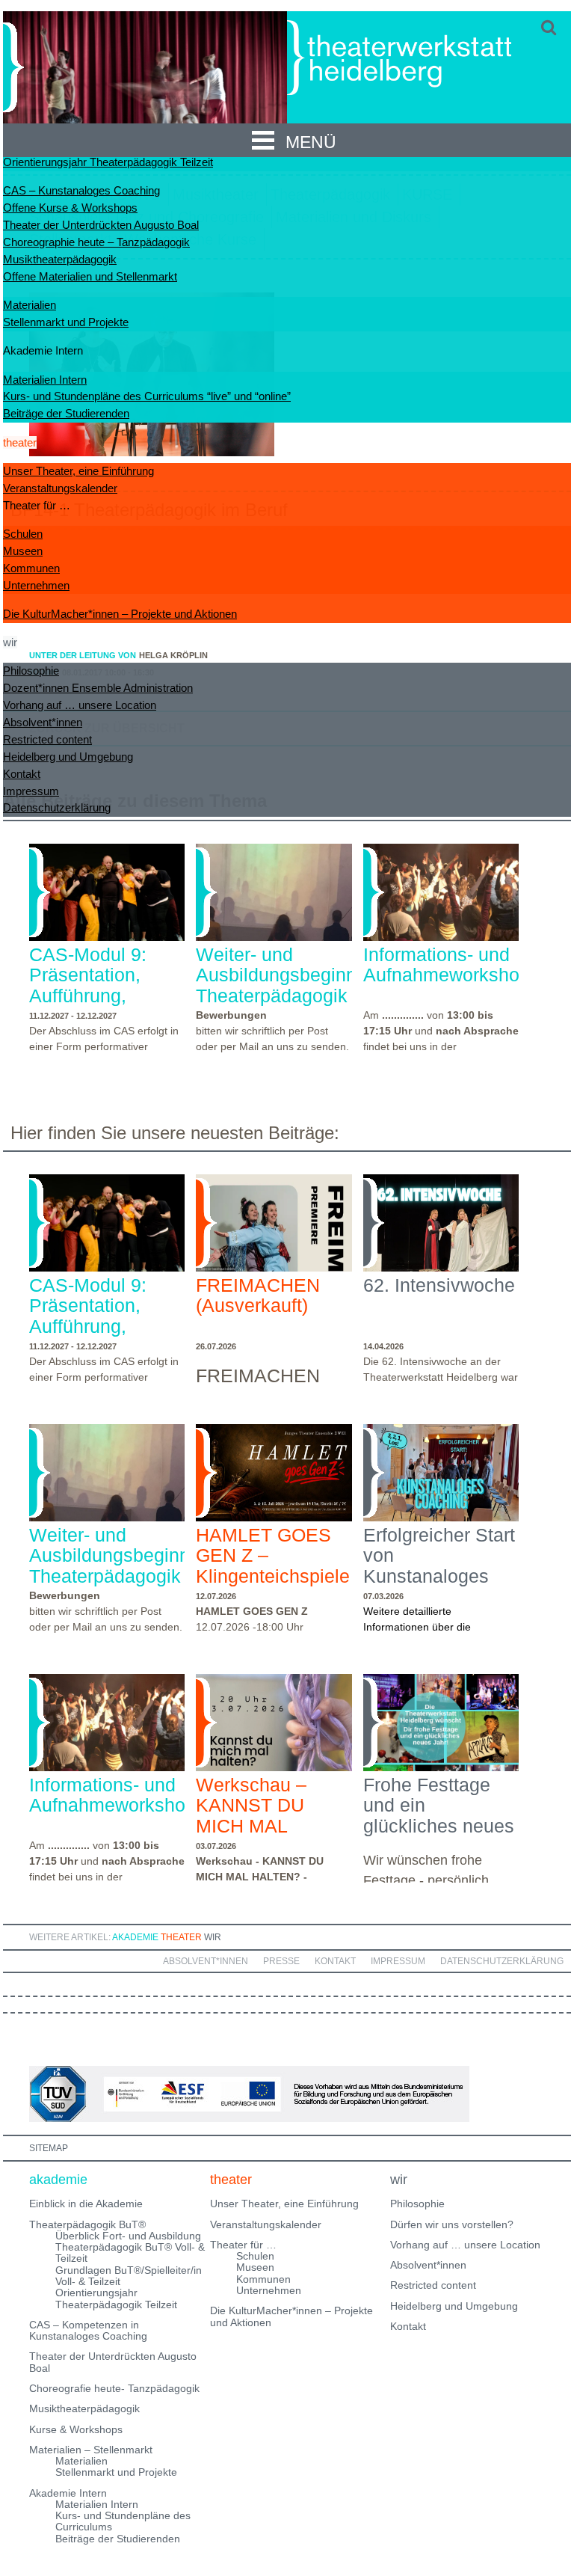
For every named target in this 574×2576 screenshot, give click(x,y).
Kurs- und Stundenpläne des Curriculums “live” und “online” (147, 396)
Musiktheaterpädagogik (60, 259)
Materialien (30, 305)
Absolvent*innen (43, 722)
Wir (213, 1937)
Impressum (31, 791)
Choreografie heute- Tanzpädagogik (114, 2388)
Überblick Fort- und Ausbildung (128, 2236)
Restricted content (47, 739)
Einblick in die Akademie (86, 2204)
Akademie (135, 1937)
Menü (311, 142)
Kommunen (31, 568)
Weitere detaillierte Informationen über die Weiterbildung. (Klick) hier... (428, 1627)
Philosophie (31, 671)
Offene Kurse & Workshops (70, 208)
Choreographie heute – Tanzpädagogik (96, 242)
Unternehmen (36, 585)
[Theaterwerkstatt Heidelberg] (422, 60)
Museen (23, 551)
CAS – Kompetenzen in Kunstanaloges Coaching (88, 2330)
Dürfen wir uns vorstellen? (452, 2224)
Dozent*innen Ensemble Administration (98, 688)
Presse (281, 1961)
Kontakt (22, 774)
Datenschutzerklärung (57, 807)
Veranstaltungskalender (60, 488)
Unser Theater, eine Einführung (78, 471)
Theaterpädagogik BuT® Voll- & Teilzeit (130, 2253)
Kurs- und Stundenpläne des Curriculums (123, 2521)
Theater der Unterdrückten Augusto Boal (101, 225)
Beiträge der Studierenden (66, 413)
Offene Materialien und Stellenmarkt (90, 276)
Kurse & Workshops (76, 2429)
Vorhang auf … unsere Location (80, 705)
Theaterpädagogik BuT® (87, 2224)
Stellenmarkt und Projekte (66, 322)
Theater (181, 1937)
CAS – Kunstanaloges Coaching (81, 190)
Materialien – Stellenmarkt (91, 2450)
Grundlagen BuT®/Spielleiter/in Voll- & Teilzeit (129, 2276)
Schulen (23, 534)
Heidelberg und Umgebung (68, 757)
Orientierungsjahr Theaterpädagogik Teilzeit (108, 162)
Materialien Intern (45, 380)
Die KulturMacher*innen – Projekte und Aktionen (120, 614)
